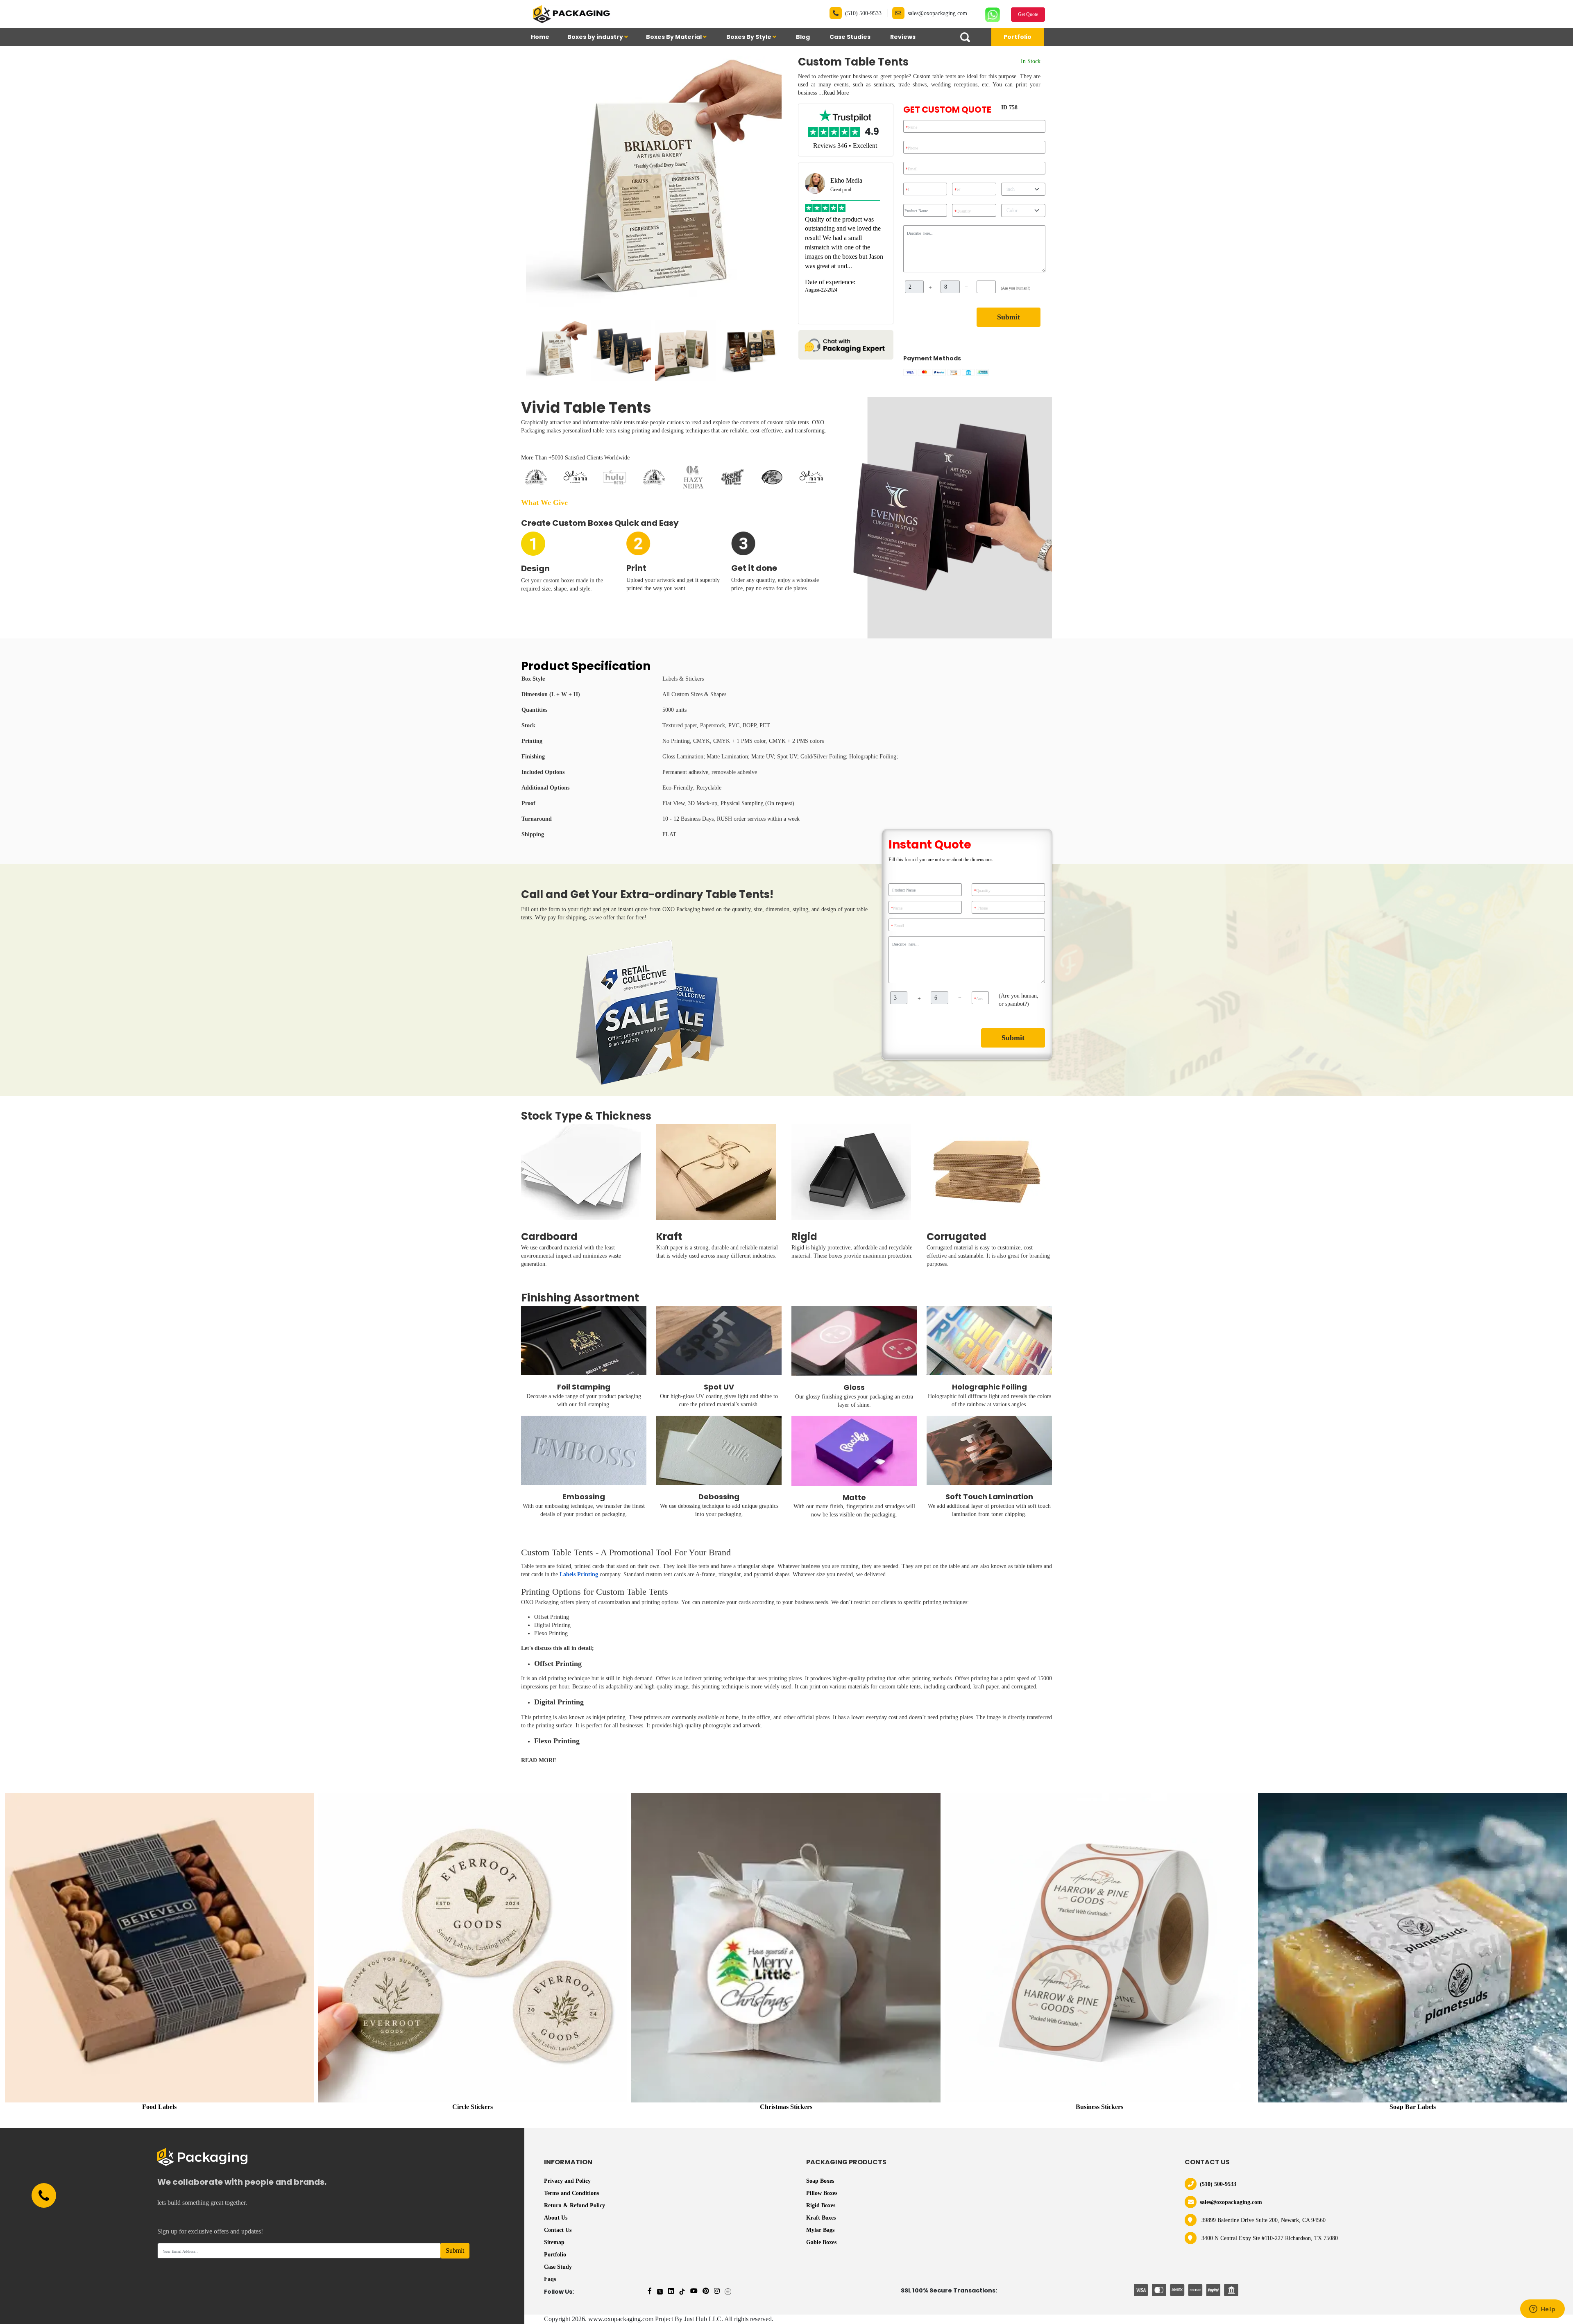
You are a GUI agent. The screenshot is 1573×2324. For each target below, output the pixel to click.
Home (540, 37)
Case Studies (850, 37)
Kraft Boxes (821, 2218)
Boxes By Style (749, 37)
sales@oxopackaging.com (937, 13)
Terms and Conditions (571, 2193)
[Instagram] (717, 2291)
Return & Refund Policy (575, 2205)
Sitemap (554, 2242)
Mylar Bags (820, 2230)
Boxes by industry (596, 37)
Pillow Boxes (822, 2193)
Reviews (903, 37)
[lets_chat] (846, 344)
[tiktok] (682, 2291)
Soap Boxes (820, 2181)
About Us (556, 2218)
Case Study (558, 2267)
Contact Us (558, 2230)
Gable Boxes (821, 2242)
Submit (1009, 317)
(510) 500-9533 (863, 13)
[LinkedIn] (671, 2291)
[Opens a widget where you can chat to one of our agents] (1542, 2310)
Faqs (550, 2279)
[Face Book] (650, 2291)
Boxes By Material (674, 37)
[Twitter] (660, 2291)
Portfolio (1018, 37)
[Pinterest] (706, 2291)
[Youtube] (694, 2291)
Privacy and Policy (567, 2181)
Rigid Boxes (821, 2205)
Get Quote (1028, 14)
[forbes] (728, 2291)
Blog (803, 37)
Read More (836, 93)
